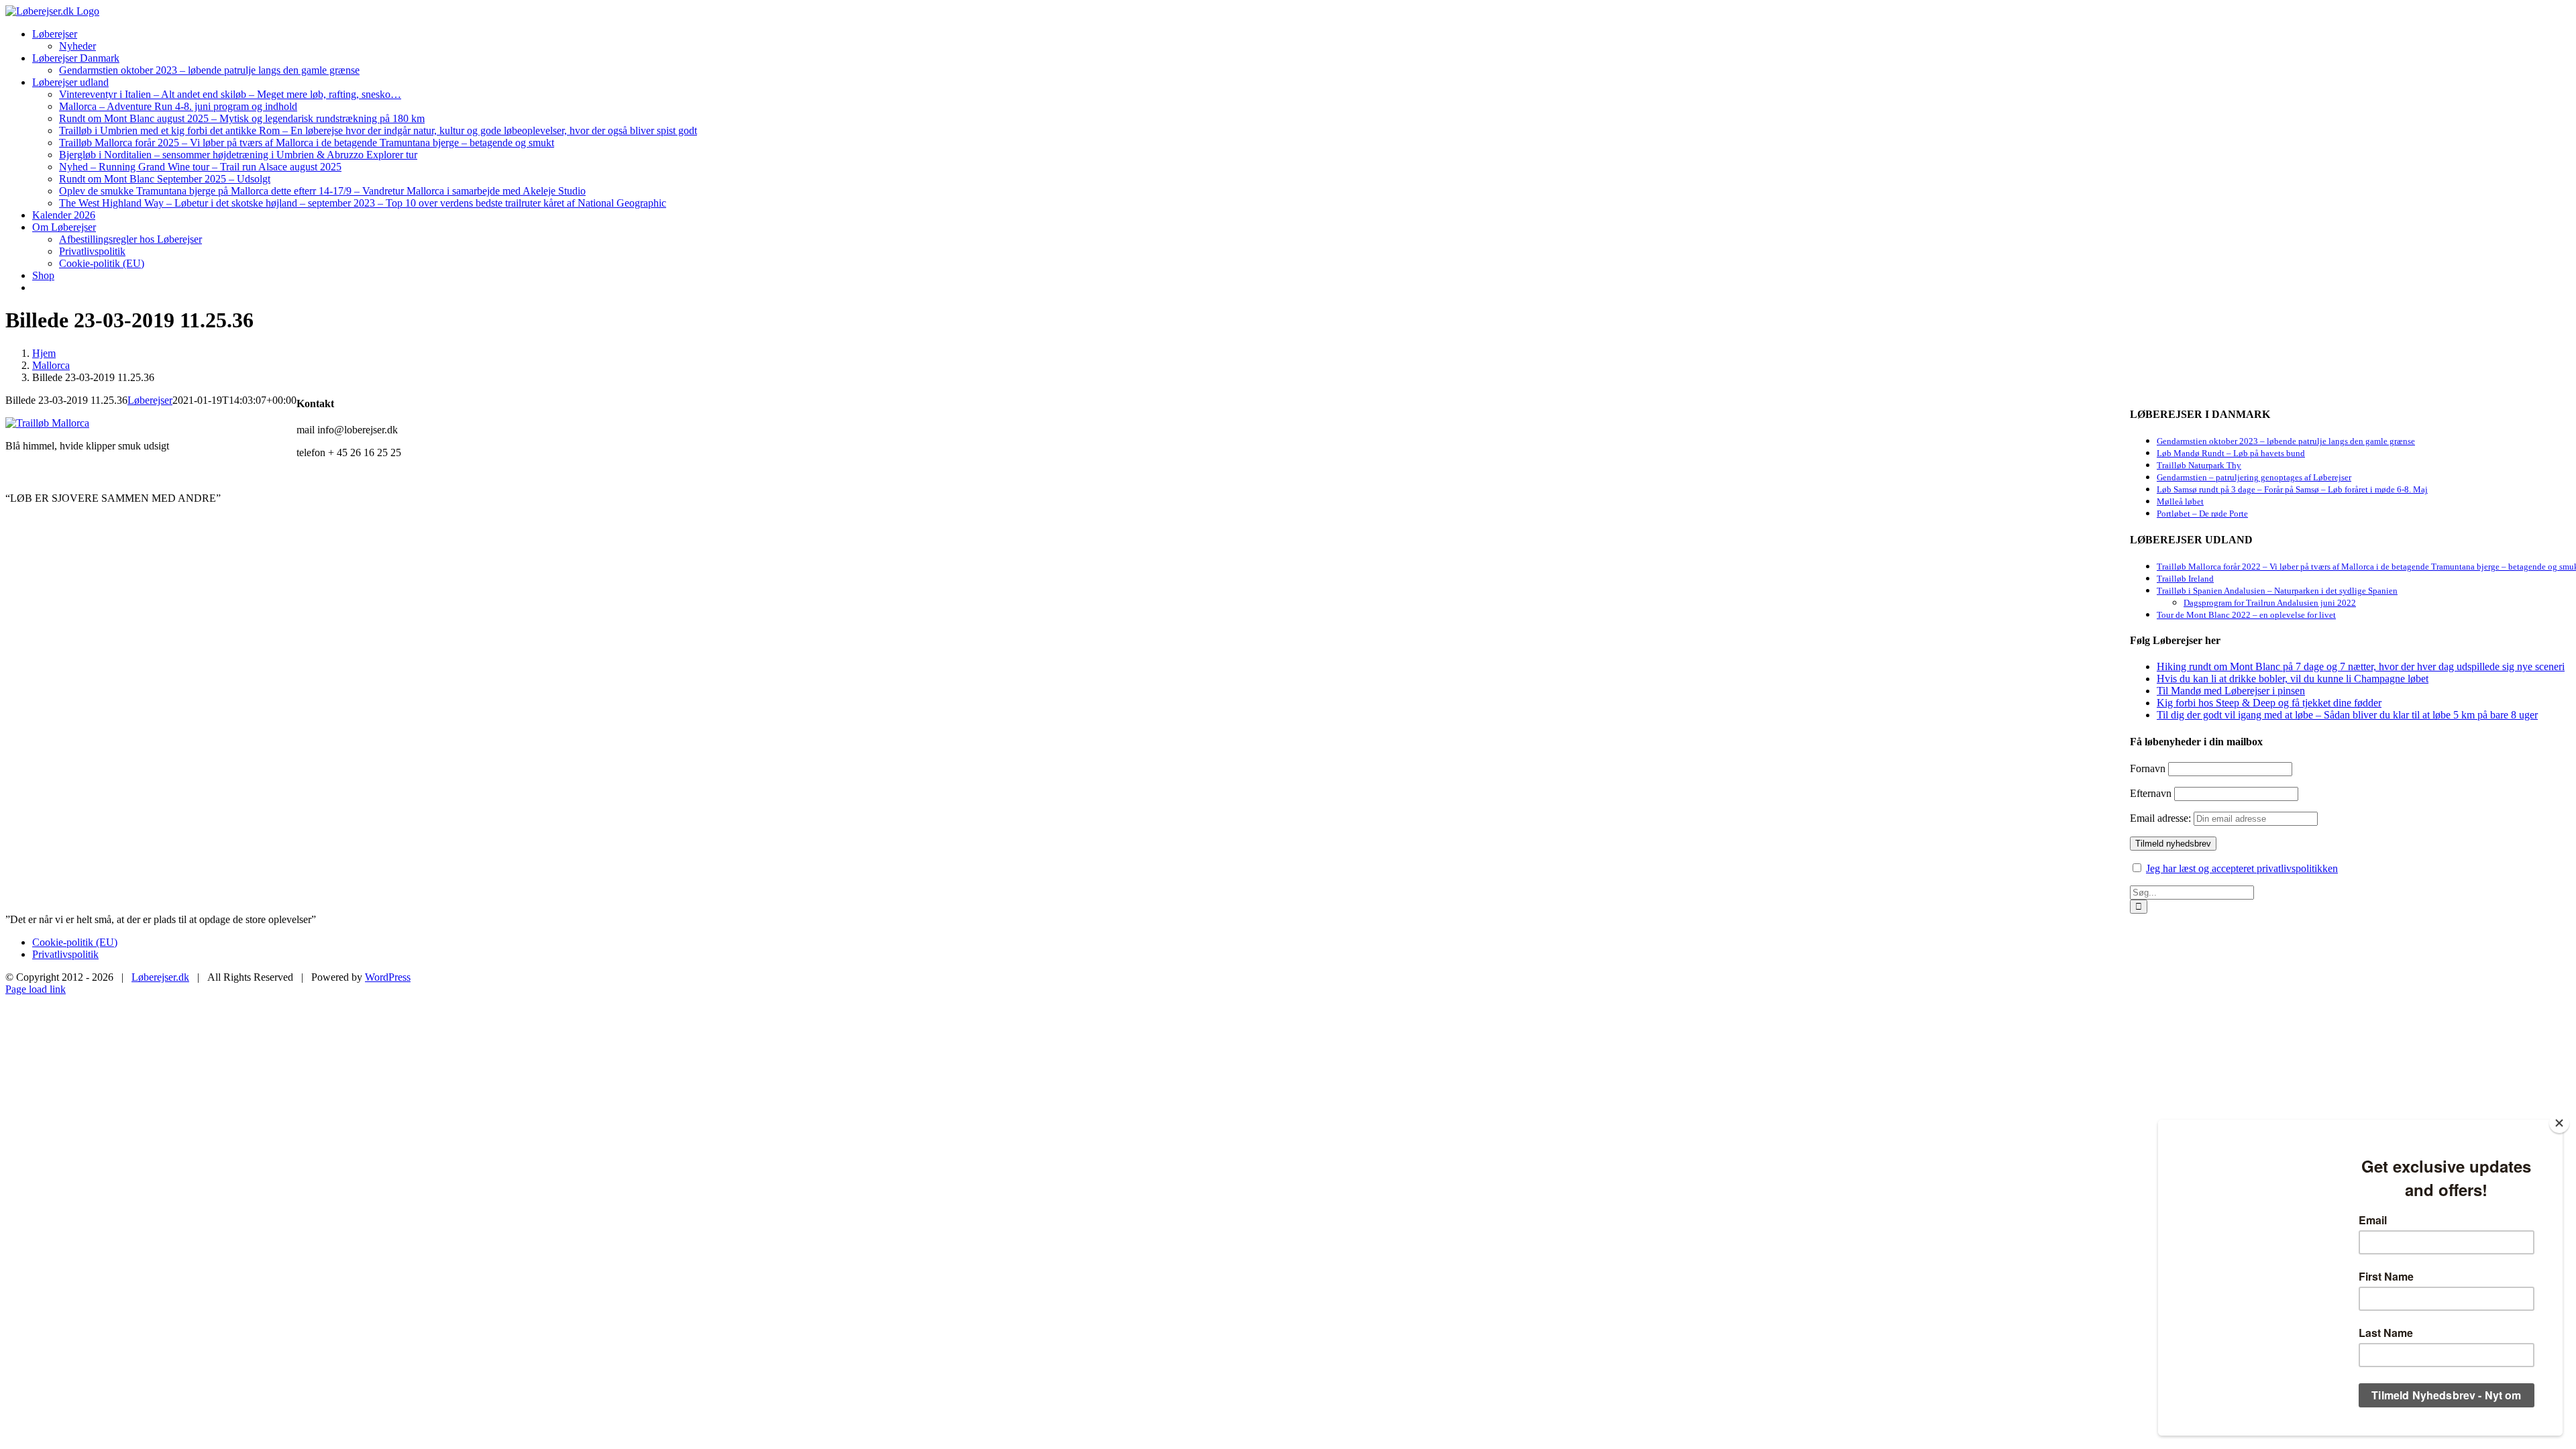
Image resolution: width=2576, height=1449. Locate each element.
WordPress (388, 977)
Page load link (36, 989)
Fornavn (2148, 768)
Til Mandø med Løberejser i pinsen (2231, 691)
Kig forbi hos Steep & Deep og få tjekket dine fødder (2269, 703)
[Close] (2559, 1123)
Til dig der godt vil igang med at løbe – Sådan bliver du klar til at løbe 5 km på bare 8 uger (2347, 715)
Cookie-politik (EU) (75, 942)
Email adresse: (2162, 818)
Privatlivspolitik (65, 954)
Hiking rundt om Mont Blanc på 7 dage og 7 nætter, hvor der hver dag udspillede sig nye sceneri (2361, 666)
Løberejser (150, 400)
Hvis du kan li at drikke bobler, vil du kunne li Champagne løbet (2293, 679)
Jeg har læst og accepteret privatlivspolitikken (2242, 868)
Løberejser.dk (160, 977)
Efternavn (2151, 793)
